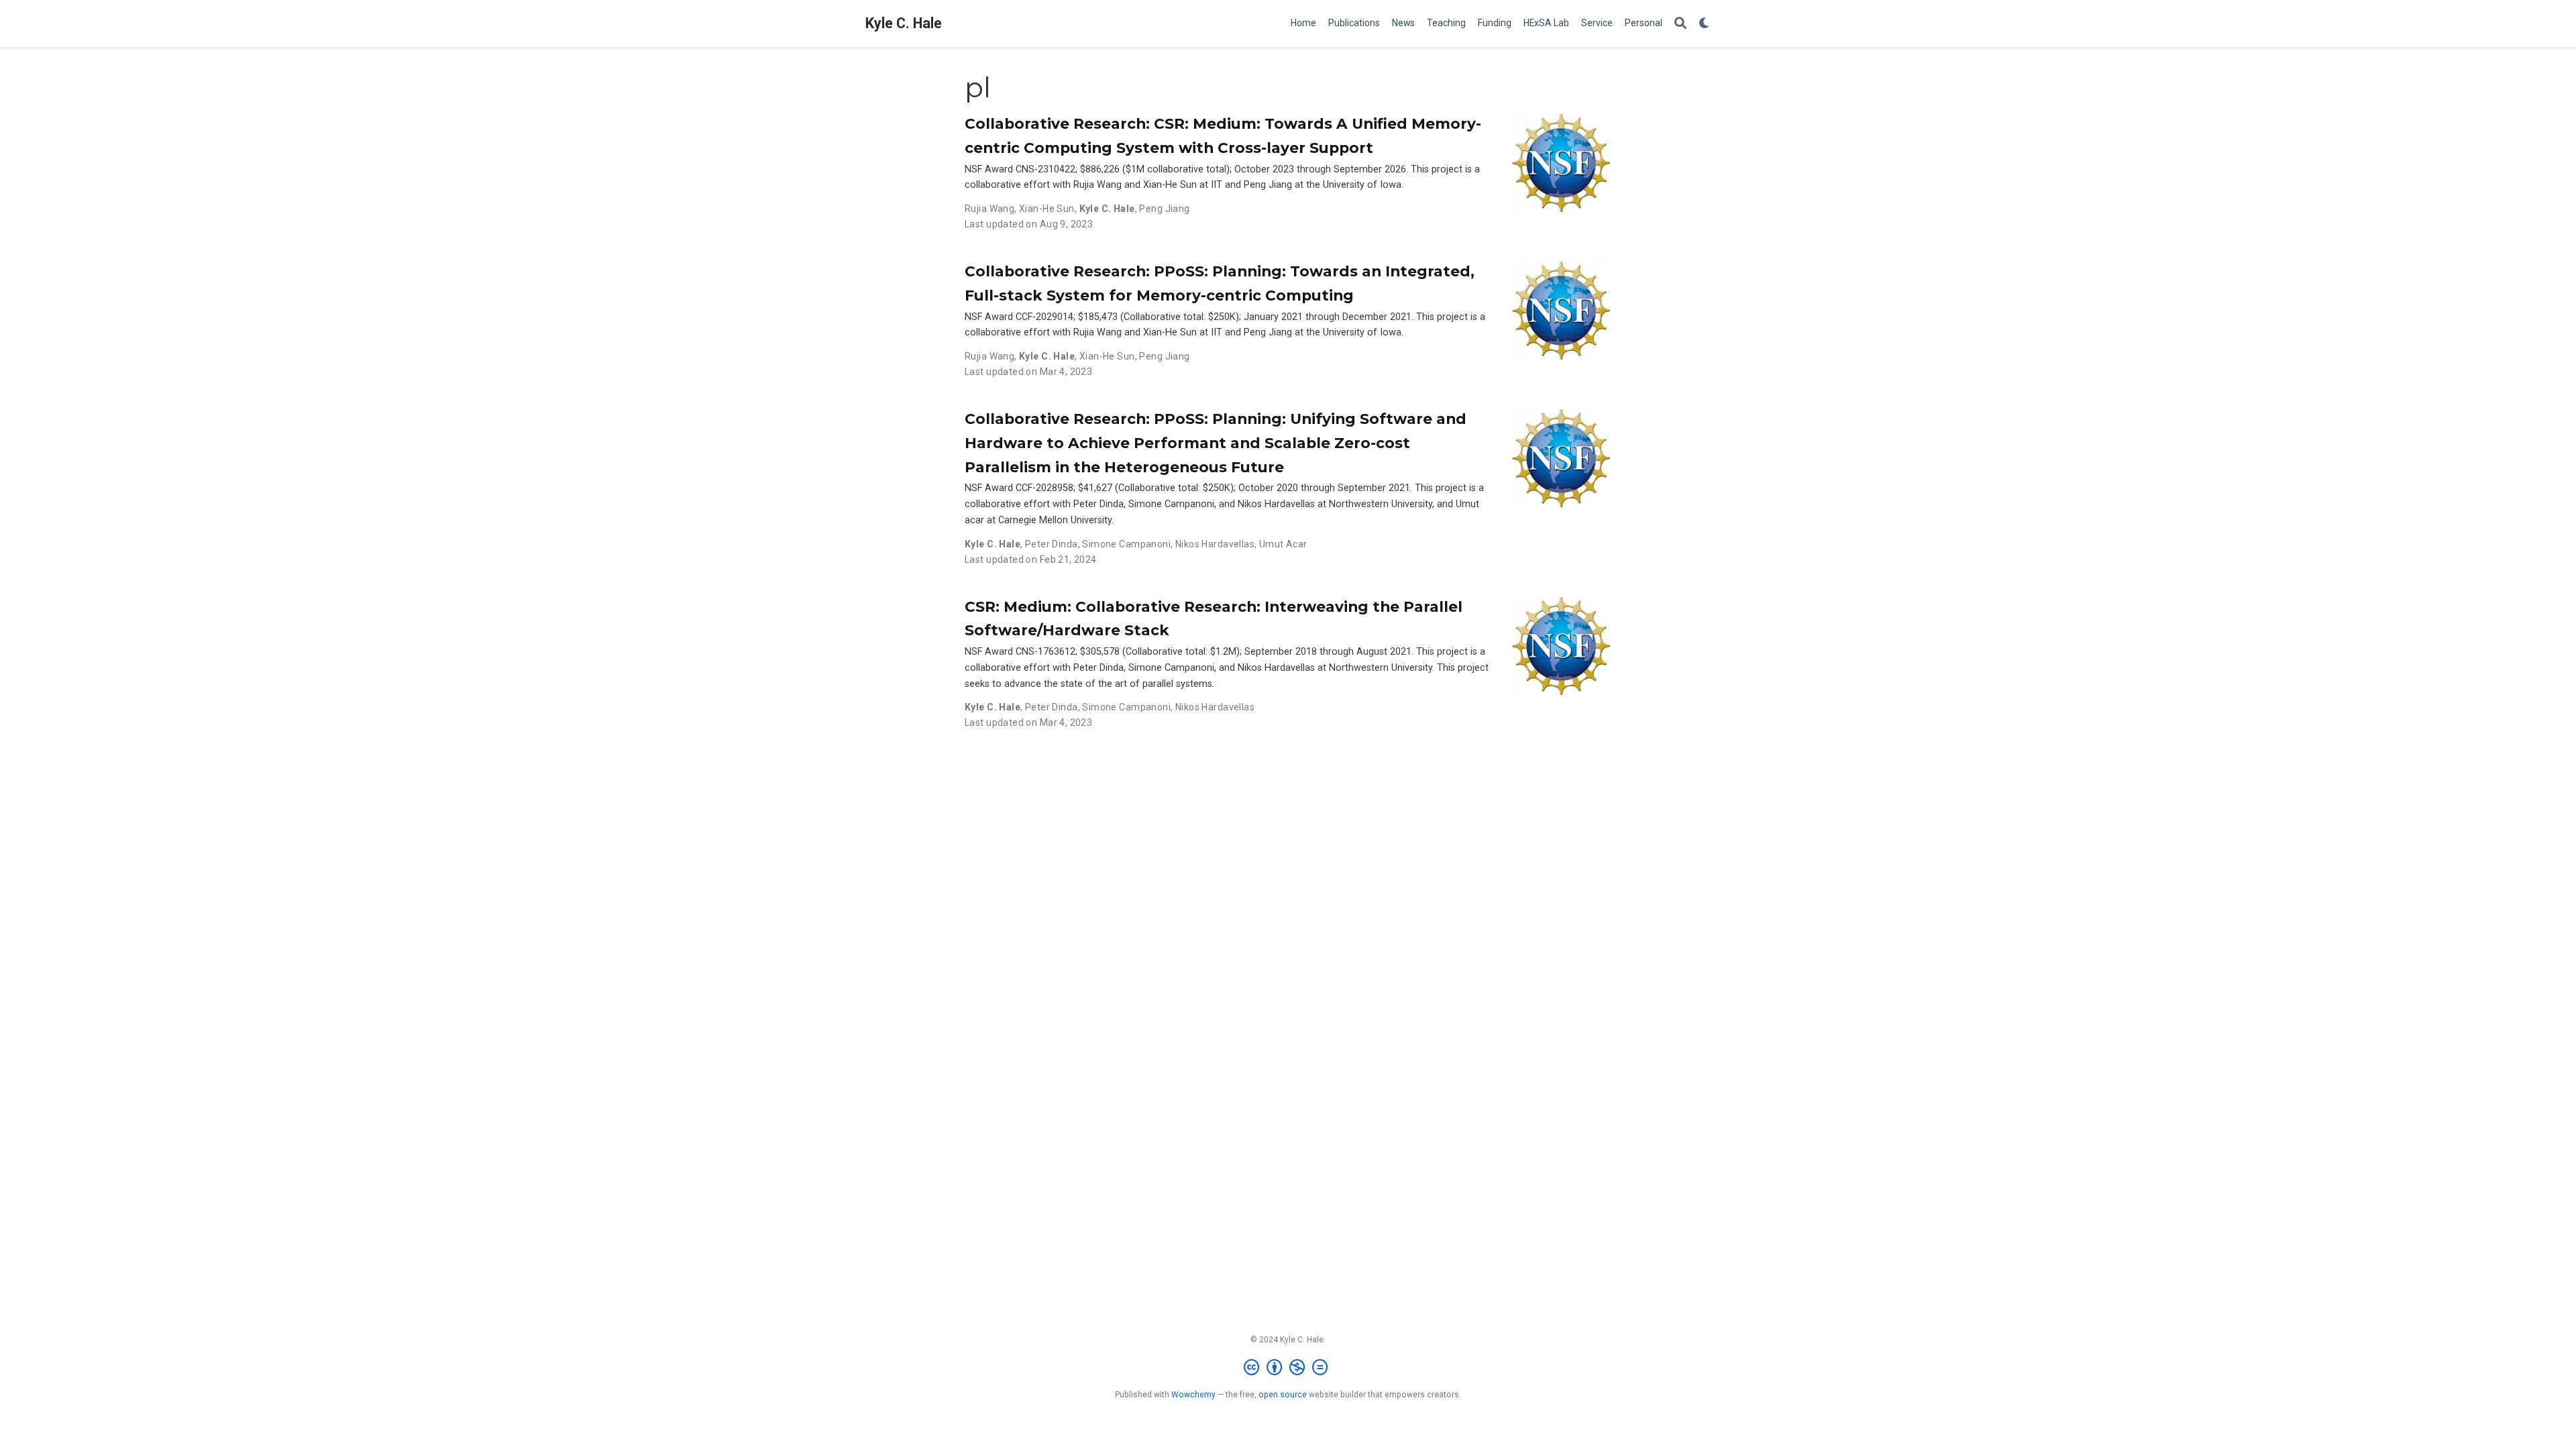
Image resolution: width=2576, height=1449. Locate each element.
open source (1283, 1395)
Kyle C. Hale (904, 23)
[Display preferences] (1705, 24)
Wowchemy (1193, 1395)
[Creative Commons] (1288, 1368)
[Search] (1680, 24)
